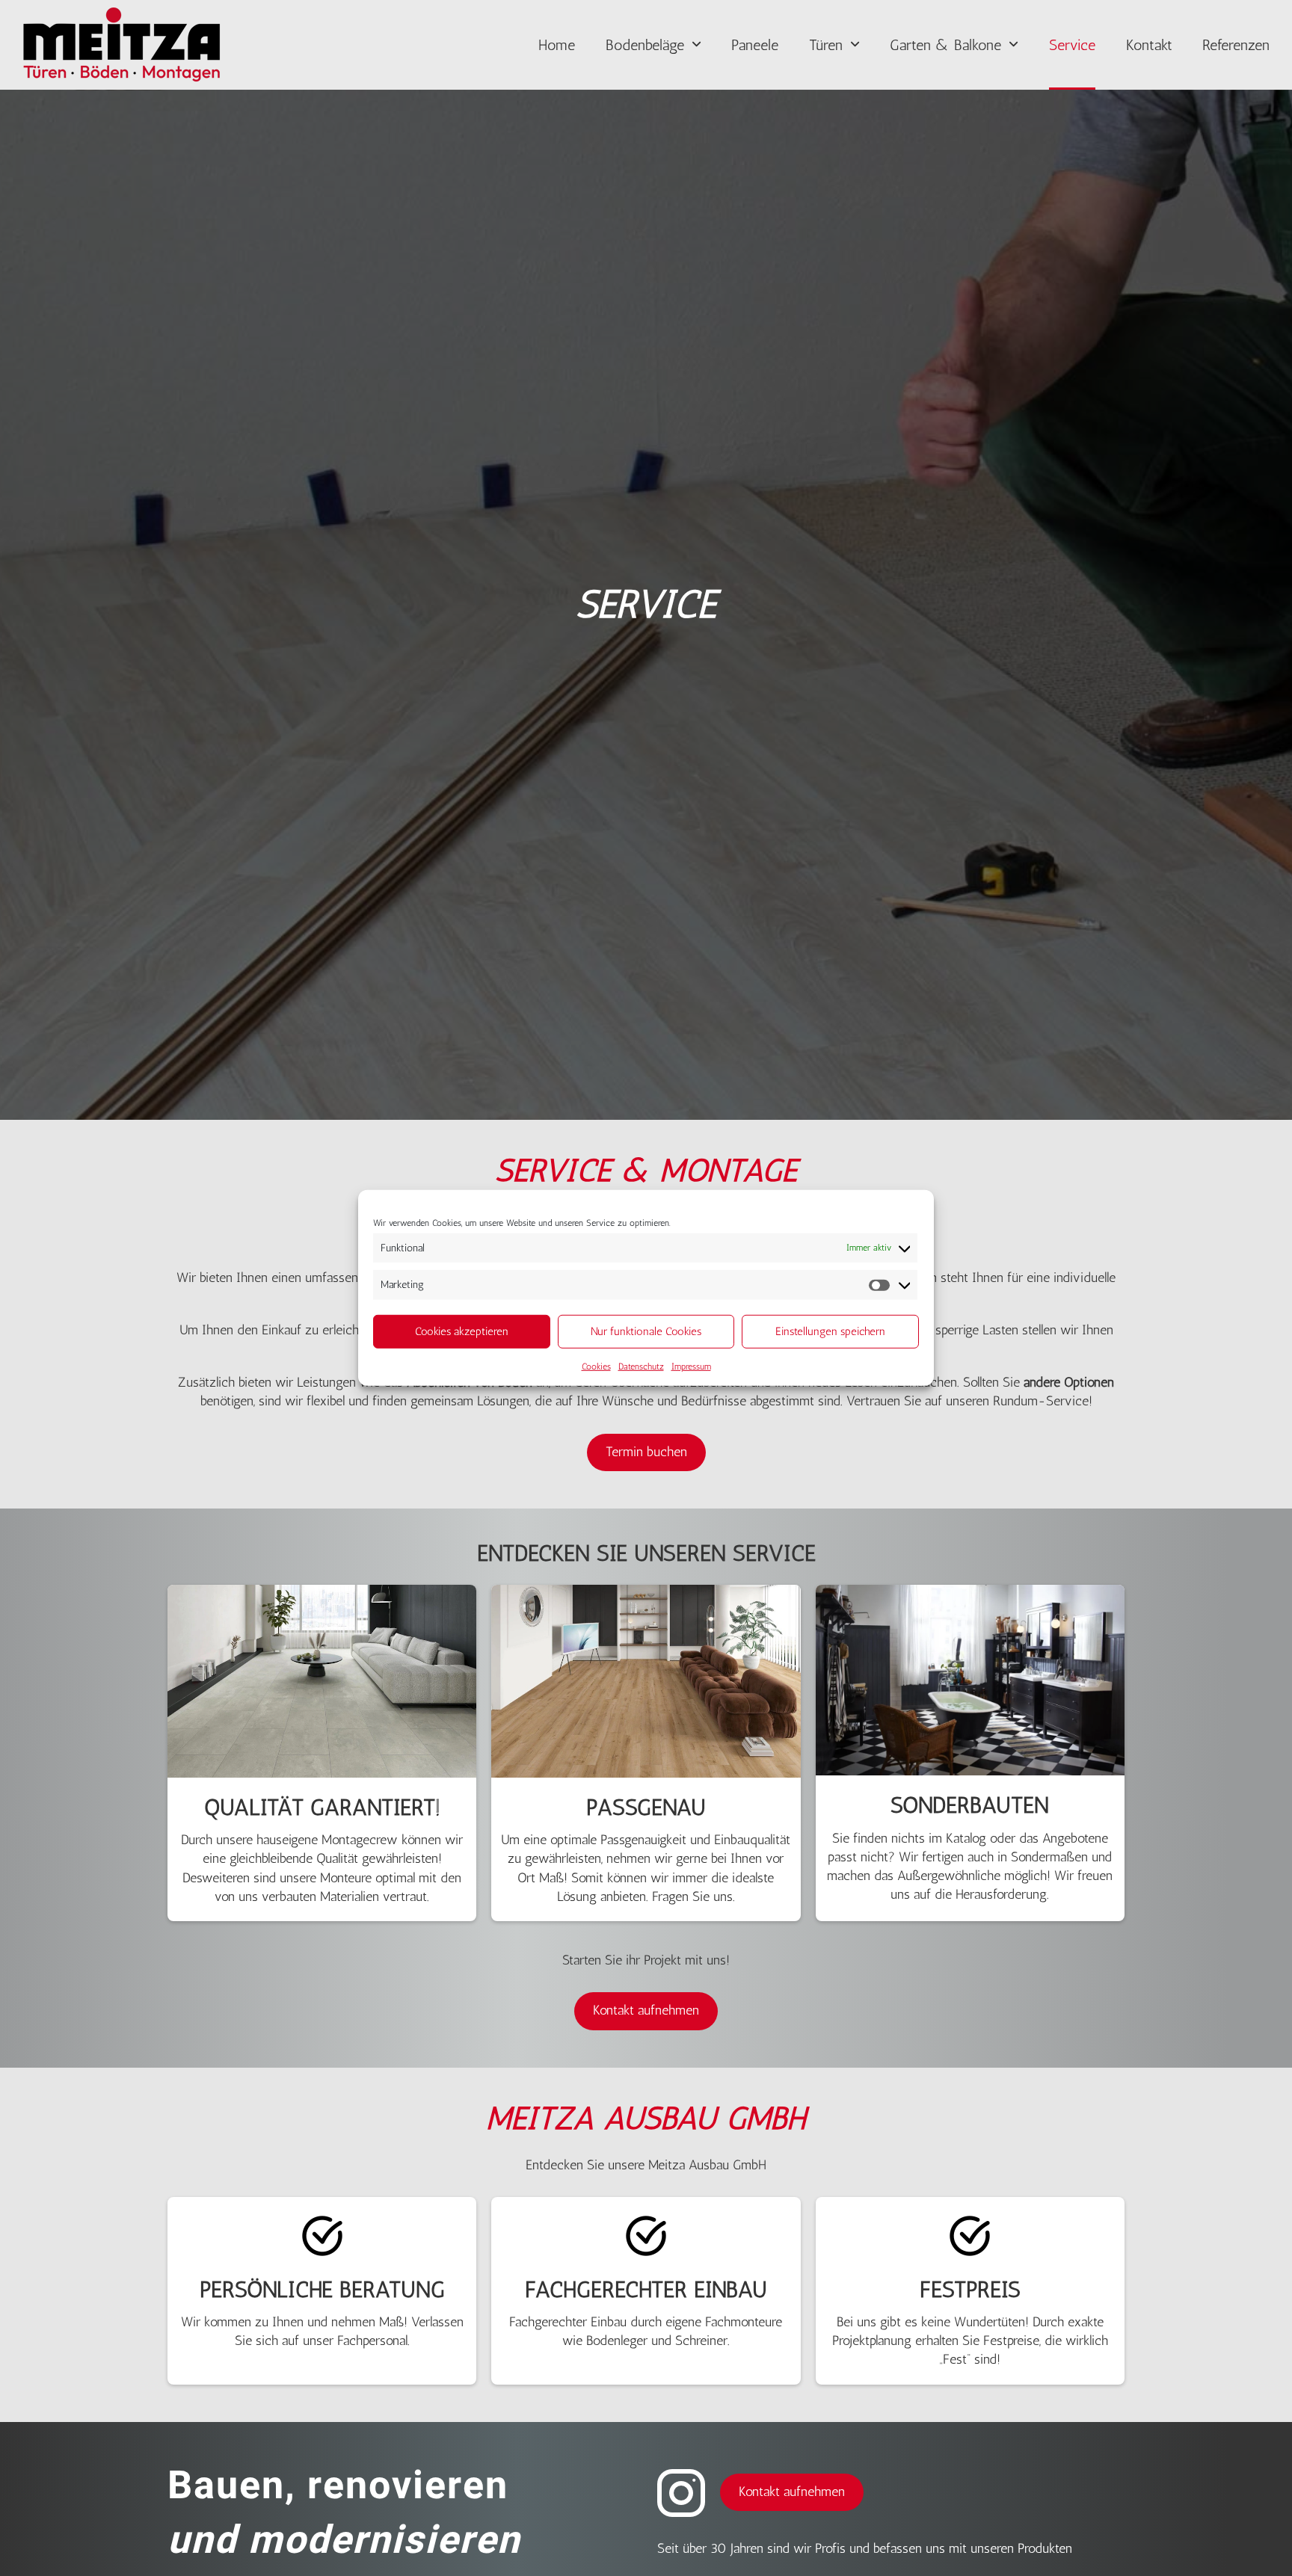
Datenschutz (641, 1366)
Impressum (691, 1366)
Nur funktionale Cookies (646, 1332)
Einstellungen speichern (830, 1332)
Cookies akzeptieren (462, 1332)
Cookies (596, 1366)
